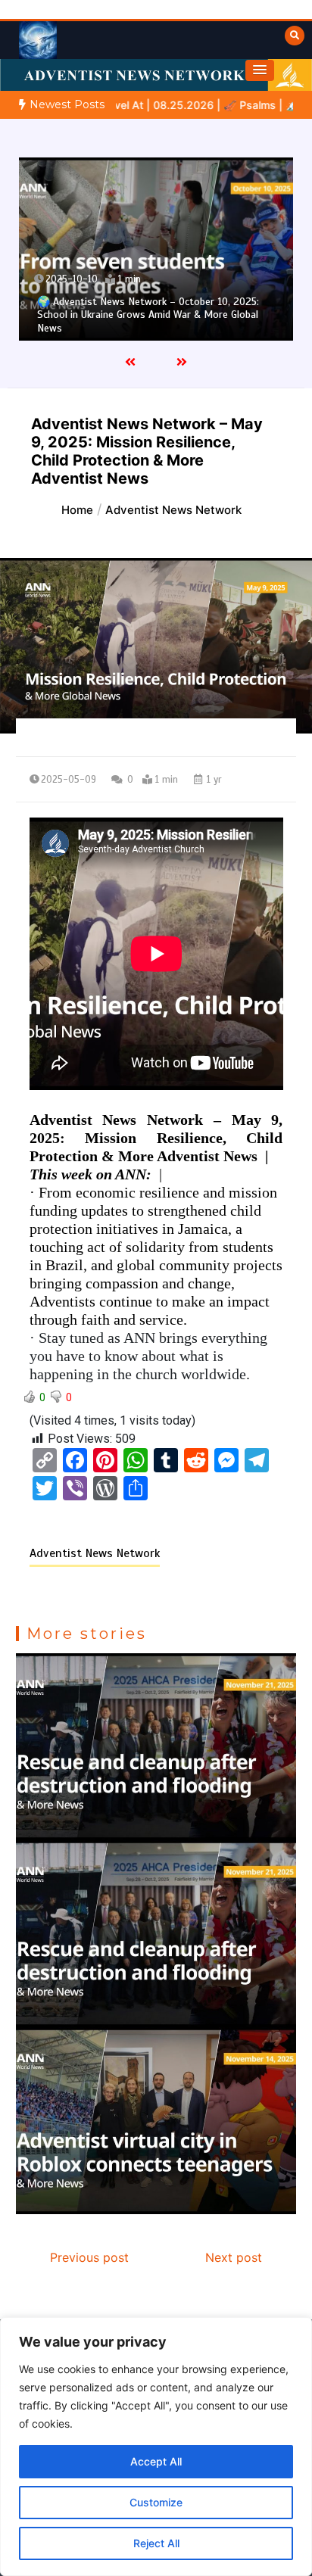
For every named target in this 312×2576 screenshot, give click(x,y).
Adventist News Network (95, 1553)
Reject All (156, 2543)
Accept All (156, 2461)
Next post (234, 2257)
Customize (156, 2502)
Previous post (89, 2257)
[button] (260, 70)
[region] (156, 2447)
